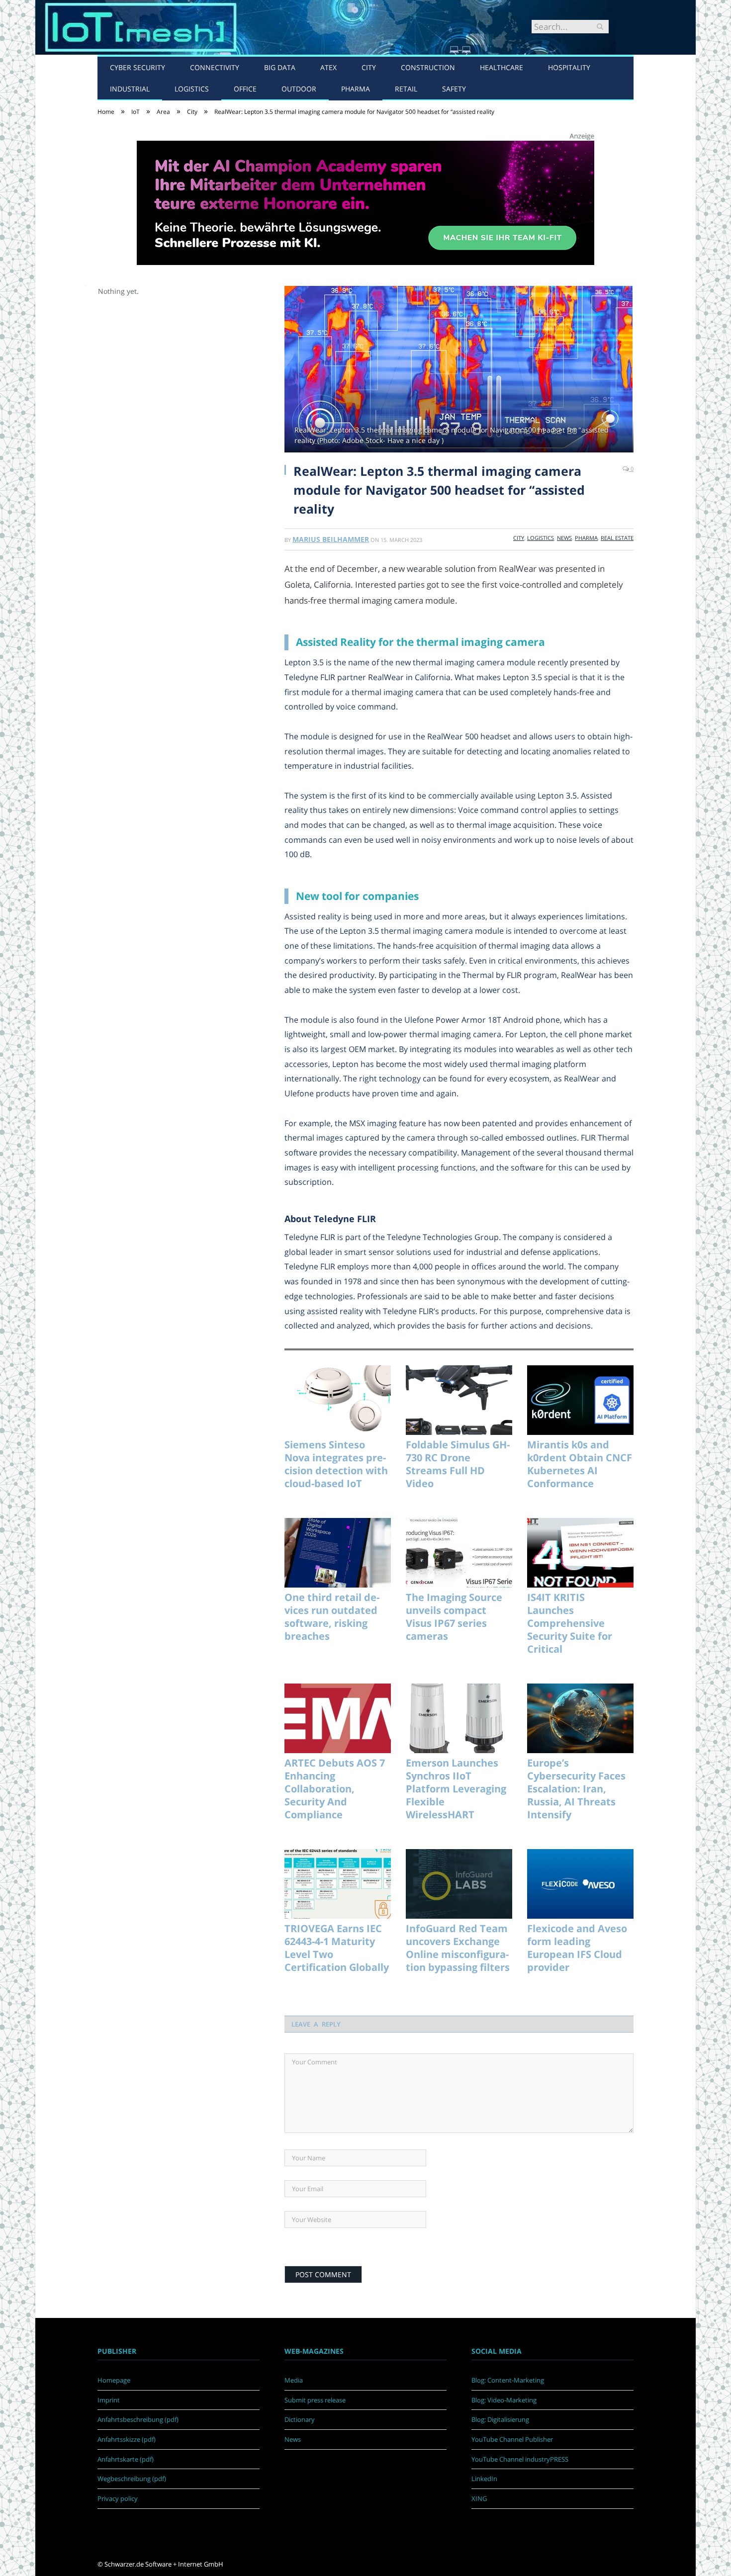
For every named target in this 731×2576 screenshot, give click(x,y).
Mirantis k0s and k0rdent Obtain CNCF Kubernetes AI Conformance (580, 1464)
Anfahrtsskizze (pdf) (127, 2439)
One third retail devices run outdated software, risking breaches (332, 1617)
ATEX (328, 67)
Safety (454, 89)
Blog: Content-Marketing (508, 2380)
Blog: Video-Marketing (504, 2400)
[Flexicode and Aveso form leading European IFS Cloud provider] (580, 1884)
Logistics (192, 89)
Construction (428, 67)
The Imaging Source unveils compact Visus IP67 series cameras (454, 1617)
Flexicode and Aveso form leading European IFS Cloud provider (577, 1948)
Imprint (109, 2400)
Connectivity (215, 67)
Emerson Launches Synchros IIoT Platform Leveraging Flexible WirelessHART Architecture (456, 1789)
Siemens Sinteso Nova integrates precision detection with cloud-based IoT (336, 1464)
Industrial (130, 89)
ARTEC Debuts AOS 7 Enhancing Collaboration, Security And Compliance (335, 1789)
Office (245, 89)
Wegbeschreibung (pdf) (132, 2479)
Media (294, 2380)
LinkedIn (484, 2479)
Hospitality (569, 67)
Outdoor (299, 89)
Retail (406, 89)
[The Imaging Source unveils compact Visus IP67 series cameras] (459, 1553)
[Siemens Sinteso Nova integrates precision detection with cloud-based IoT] (338, 1400)
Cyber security (137, 67)
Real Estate (617, 538)
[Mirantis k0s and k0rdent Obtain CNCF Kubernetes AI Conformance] (580, 1400)
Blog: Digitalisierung (500, 2419)
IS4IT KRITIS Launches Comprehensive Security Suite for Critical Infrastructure (570, 1623)
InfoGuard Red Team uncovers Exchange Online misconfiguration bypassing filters (458, 1948)
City (369, 67)
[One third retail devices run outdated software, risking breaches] (338, 1553)
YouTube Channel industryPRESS (520, 2459)
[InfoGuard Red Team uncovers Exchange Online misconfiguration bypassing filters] (459, 1884)
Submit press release (315, 2400)
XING (479, 2498)
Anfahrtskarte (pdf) (126, 2459)
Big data (280, 67)
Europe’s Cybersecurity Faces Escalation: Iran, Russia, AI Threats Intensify (576, 1789)
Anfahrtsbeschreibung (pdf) (138, 2419)
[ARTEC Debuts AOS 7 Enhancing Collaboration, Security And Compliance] (338, 1718)
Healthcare (502, 67)
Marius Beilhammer (331, 539)
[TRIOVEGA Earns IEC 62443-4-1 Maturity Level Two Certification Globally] (338, 1884)
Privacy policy (118, 2498)
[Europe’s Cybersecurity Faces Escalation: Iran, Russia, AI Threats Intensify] (580, 1718)
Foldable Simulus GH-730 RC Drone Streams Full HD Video (458, 1464)
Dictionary (300, 2419)
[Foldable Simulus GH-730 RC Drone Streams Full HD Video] (459, 1400)
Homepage (114, 2380)
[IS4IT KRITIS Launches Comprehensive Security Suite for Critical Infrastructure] (580, 1553)
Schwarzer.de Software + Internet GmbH (164, 2564)
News (564, 538)
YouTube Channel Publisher (512, 2439)
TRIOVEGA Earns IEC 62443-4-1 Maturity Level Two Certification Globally (337, 1948)
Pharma (356, 89)
